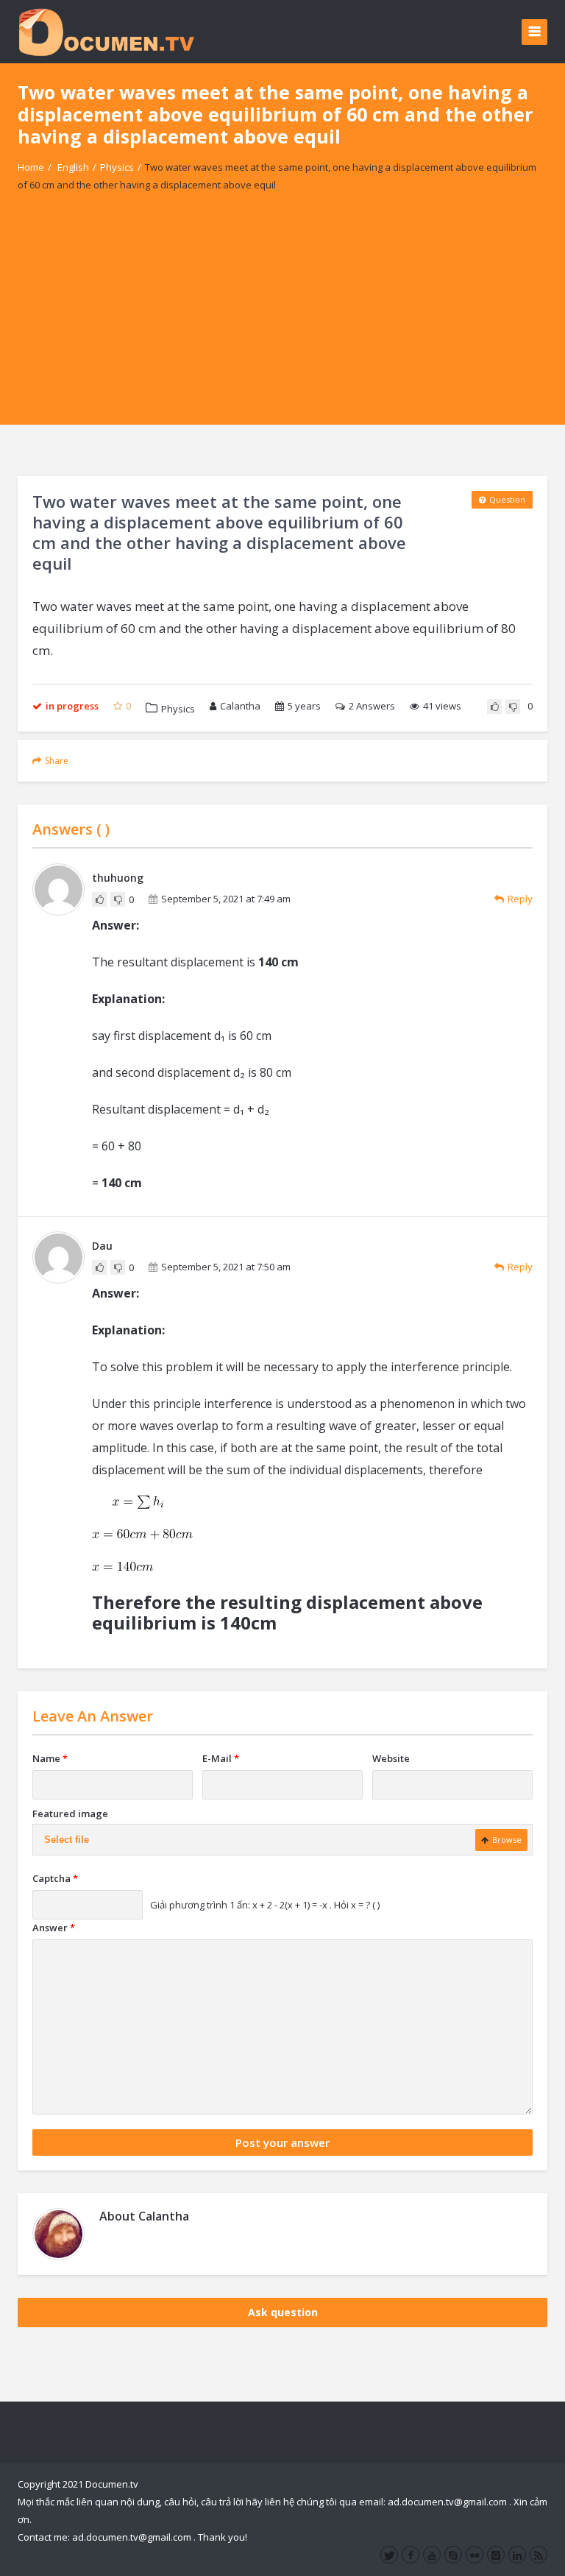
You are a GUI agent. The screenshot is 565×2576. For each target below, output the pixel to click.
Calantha (240, 706)
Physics (117, 167)
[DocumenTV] (106, 31)
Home (31, 167)
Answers (372, 706)
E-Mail (221, 1758)
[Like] (494, 707)
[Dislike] (513, 707)
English (73, 167)
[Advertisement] (282, 322)
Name (50, 1758)
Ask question (283, 2312)
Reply (520, 899)
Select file (67, 1840)
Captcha (55, 1878)
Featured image (70, 1814)
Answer (54, 1928)
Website (391, 1758)
